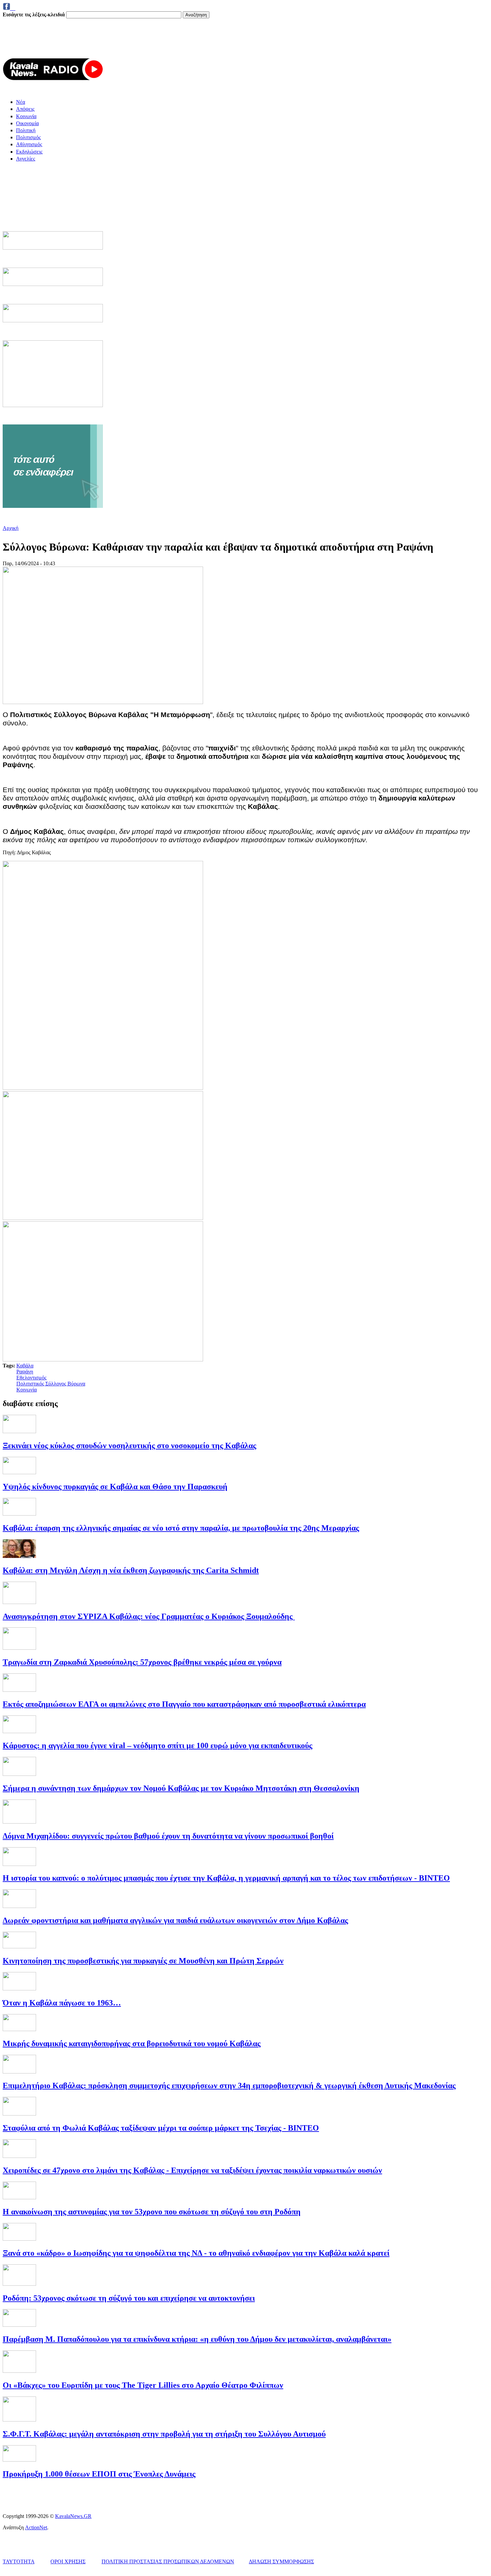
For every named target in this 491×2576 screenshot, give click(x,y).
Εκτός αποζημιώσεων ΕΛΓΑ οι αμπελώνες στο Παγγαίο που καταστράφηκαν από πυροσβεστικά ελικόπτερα (184, 1704)
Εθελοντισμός (31, 1378)
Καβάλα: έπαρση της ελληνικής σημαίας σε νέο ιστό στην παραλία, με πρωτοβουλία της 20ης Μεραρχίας (181, 1528)
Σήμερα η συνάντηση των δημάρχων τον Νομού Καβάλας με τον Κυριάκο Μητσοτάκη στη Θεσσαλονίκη (181, 1788)
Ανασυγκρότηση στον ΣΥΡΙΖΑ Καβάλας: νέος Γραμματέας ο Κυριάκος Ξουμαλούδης (149, 1616)
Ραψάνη (25, 1372)
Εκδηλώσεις (29, 152)
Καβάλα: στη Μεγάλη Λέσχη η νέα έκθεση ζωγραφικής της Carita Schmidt (131, 1570)
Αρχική (11, 528)
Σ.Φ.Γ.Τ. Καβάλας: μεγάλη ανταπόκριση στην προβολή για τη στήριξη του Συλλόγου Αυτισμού (164, 2434)
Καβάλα (25, 1366)
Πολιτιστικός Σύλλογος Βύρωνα (51, 1384)
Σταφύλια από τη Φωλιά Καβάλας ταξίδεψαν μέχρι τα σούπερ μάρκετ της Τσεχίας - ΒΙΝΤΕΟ (161, 2128)
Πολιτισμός (28, 137)
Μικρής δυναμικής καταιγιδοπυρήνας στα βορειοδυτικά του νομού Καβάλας (132, 2043)
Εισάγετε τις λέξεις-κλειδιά (34, 15)
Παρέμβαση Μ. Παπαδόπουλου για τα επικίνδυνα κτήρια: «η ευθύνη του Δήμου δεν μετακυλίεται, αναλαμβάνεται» (197, 2339)
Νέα (21, 102)
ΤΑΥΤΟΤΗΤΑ (19, 2561)
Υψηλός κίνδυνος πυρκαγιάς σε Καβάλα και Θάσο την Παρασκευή (115, 1487)
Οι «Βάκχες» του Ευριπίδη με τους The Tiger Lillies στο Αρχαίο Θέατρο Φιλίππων (143, 2385)
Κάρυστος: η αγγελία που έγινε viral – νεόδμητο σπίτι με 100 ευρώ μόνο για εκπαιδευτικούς (157, 1745)
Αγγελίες (26, 159)
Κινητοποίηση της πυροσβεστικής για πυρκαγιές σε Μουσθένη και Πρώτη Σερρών (143, 1961)
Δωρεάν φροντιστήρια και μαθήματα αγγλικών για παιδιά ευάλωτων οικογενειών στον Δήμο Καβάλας (175, 1920)
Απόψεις (25, 109)
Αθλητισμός (29, 144)
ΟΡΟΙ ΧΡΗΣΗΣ (68, 2561)
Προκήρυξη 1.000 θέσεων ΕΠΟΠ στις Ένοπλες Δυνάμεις (99, 2474)
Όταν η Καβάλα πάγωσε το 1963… (62, 2003)
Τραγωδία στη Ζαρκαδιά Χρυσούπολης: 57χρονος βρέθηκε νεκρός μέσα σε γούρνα (142, 1662)
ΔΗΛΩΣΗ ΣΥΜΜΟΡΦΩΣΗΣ (281, 2561)
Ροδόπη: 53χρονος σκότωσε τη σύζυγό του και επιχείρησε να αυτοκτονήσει (129, 2298)
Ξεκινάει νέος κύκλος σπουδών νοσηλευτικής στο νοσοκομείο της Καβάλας (129, 1445)
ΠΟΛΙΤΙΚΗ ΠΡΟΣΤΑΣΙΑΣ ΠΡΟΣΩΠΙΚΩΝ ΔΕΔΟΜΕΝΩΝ (168, 2561)
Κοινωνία (26, 116)
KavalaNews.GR (73, 2516)
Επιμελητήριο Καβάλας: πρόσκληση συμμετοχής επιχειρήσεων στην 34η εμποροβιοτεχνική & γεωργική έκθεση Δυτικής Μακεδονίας (229, 2085)
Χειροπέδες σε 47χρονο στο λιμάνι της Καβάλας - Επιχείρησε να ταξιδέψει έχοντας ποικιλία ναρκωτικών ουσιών (192, 2170)
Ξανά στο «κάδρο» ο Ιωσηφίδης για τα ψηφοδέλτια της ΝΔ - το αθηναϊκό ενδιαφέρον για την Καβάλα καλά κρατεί (196, 2253)
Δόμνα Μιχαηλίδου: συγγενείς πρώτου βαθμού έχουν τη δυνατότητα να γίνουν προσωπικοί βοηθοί (168, 1836)
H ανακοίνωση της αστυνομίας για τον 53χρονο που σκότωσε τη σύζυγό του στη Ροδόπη (152, 2212)
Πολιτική (26, 130)
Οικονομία (27, 123)
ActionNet (36, 2527)
